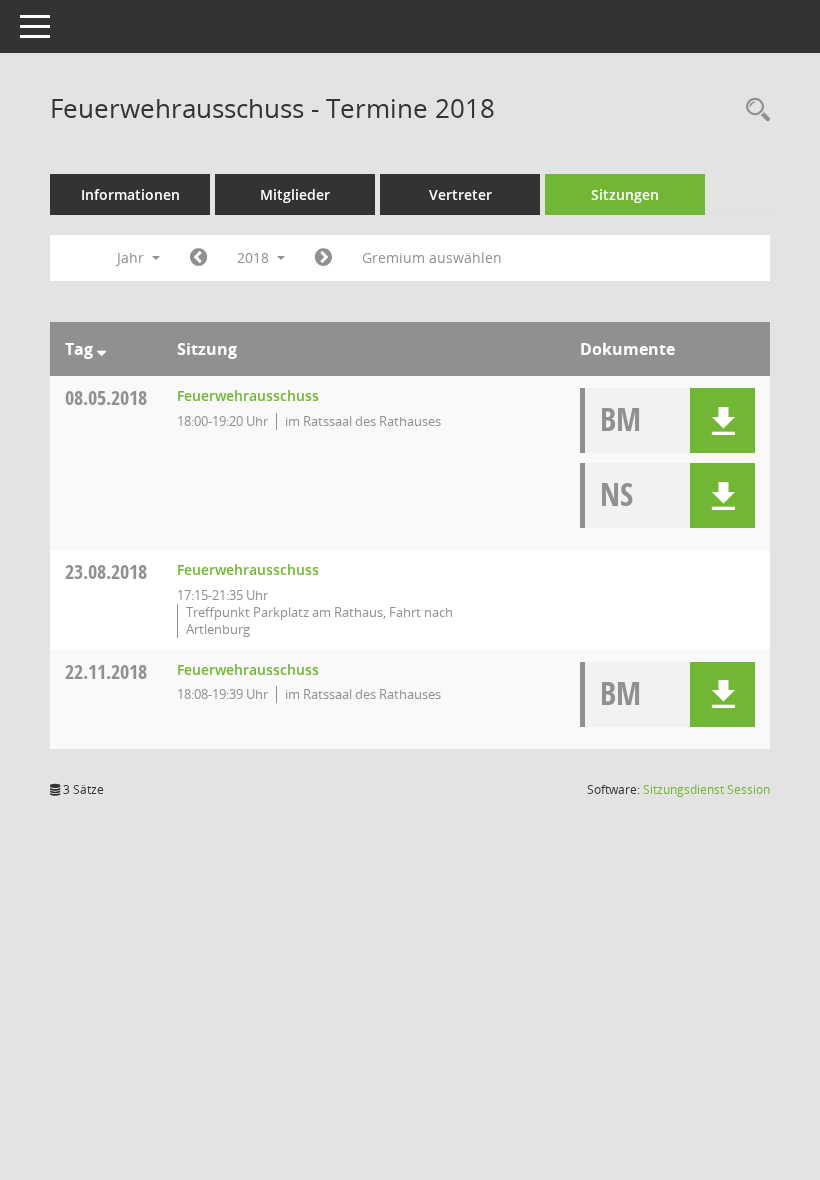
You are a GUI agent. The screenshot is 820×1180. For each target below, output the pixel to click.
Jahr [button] (132, 257)
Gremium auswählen (432, 257)
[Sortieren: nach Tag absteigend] (101, 349)
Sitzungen (625, 194)
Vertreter (460, 194)
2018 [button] (255, 257)
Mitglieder (295, 194)
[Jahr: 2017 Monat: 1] (198, 258)
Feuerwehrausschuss (248, 395)
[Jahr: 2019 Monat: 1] (323, 258)
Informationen (130, 194)
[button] (722, 420)
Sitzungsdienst (706, 789)
